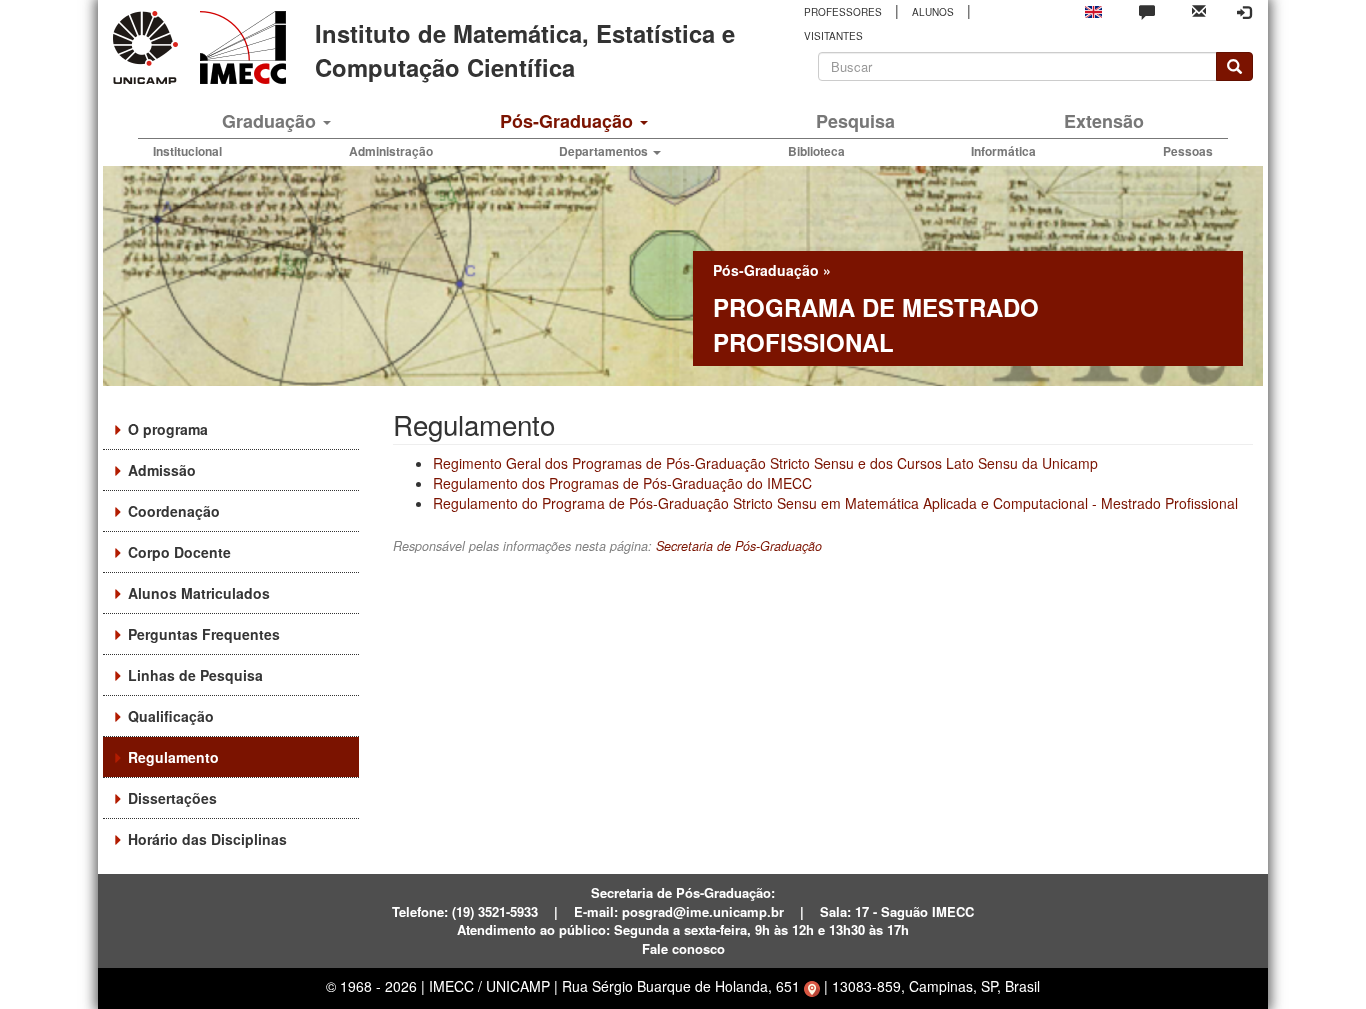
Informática (1003, 151)
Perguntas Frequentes (204, 634)
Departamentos (605, 151)
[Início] (239, 47)
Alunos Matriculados (199, 593)
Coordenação (174, 511)
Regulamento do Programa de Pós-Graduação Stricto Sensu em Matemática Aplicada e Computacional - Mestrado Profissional (835, 503)
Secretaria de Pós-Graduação (739, 546)
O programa (168, 429)
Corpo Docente (179, 552)
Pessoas (1188, 151)
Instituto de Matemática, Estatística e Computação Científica (525, 50)
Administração (391, 151)
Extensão (1104, 121)
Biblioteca (816, 151)
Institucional (187, 151)
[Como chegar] (812, 986)
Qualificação (171, 716)
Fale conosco (683, 948)
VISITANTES (833, 36)
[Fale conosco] (1147, 11)
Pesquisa (855, 121)
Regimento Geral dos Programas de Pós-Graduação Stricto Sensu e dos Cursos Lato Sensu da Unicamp (765, 463)
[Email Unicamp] (1199, 9)
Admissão (162, 470)
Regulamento (173, 757)
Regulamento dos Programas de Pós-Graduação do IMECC (622, 483)
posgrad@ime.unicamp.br (703, 911)
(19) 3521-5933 (495, 911)
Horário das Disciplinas (207, 839)
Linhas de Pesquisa (195, 675)
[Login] (1244, 12)
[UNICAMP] (149, 47)
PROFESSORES (843, 12)
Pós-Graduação (569, 121)
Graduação (271, 121)
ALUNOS (933, 12)
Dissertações (172, 798)
